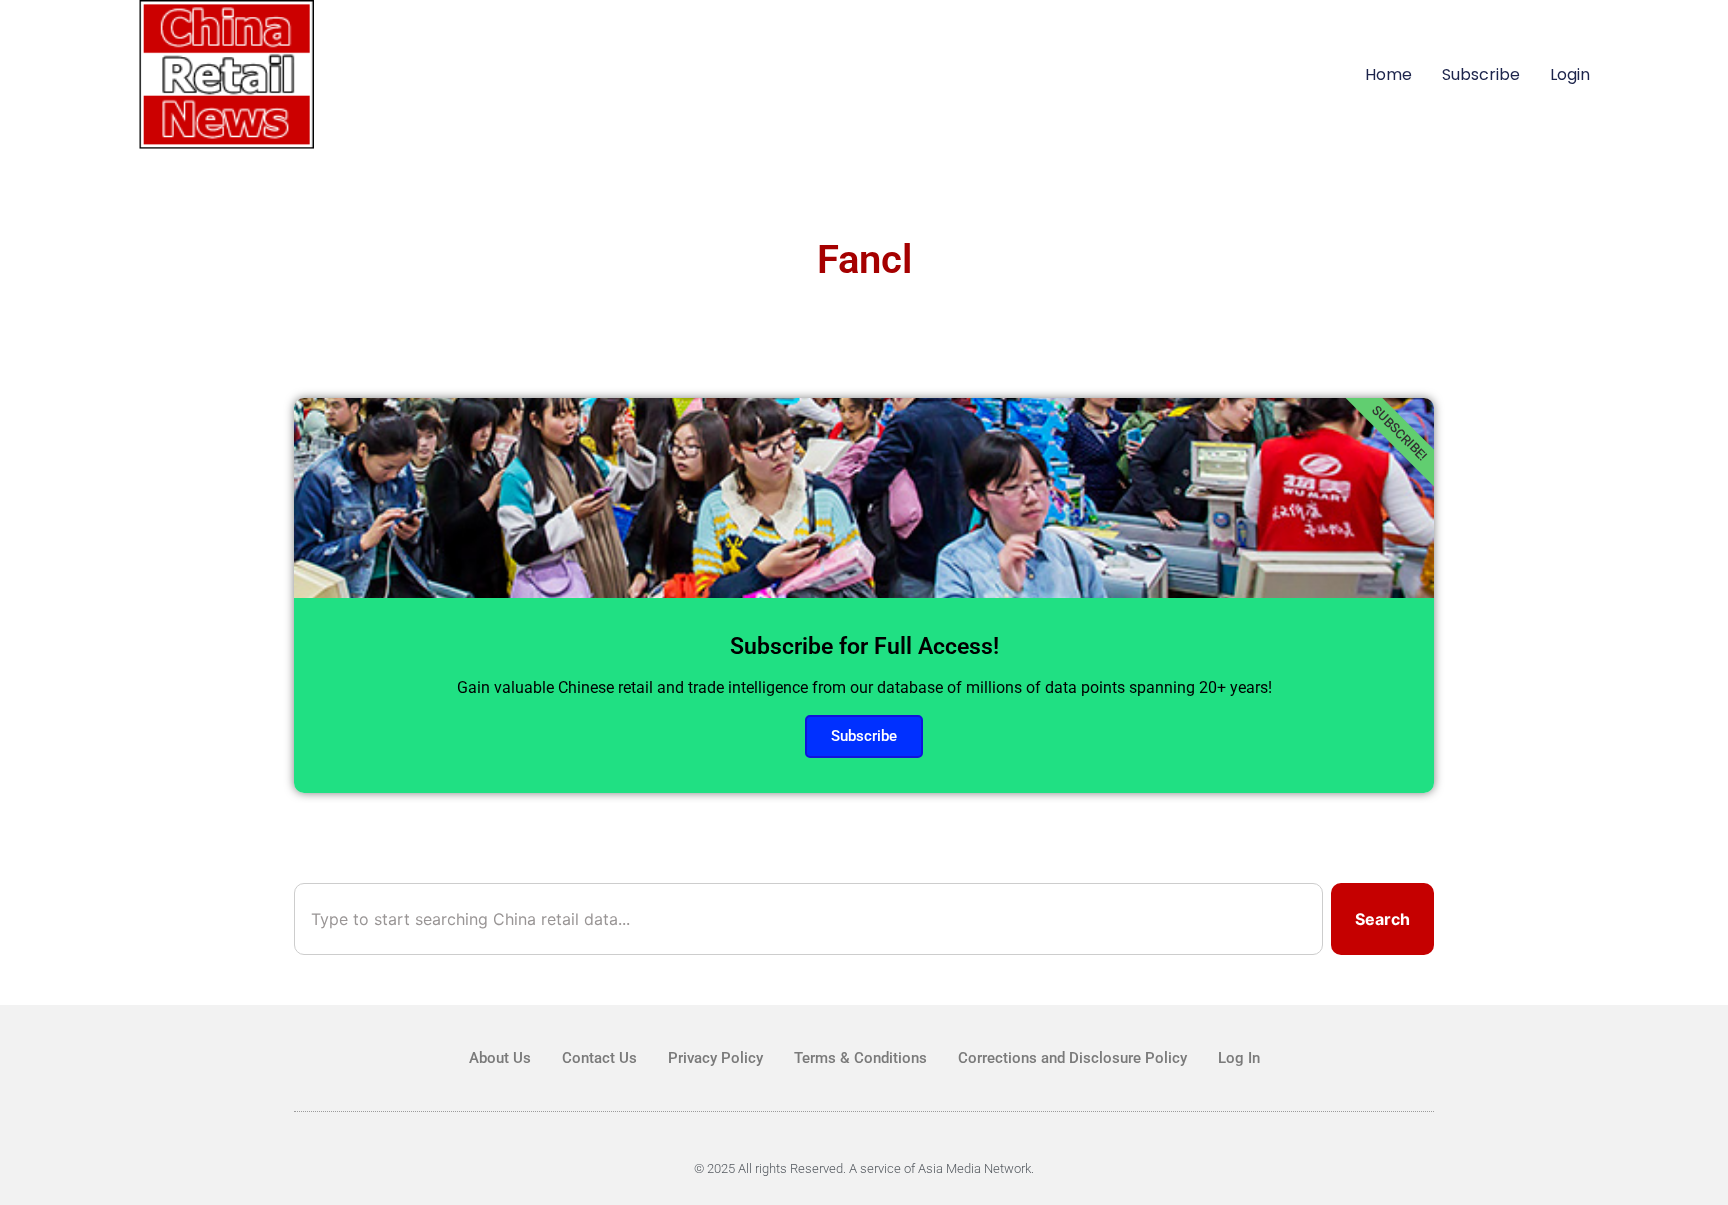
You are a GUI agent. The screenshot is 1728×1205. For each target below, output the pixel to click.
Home (1388, 74)
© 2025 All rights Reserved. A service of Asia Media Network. (864, 1168)
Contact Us (599, 1058)
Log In (1239, 1058)
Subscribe (1481, 74)
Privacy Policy (715, 1058)
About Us (500, 1058)
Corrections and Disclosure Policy (1072, 1058)
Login (1570, 74)
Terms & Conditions (860, 1058)
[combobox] (808, 919)
